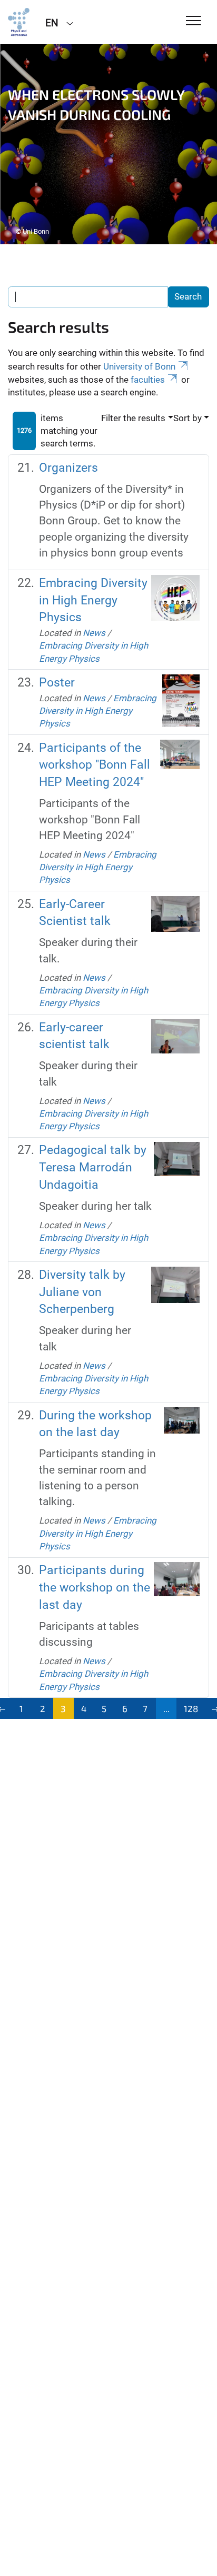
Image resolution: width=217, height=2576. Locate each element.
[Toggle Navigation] (194, 21)
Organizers (68, 468)
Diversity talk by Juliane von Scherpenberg (82, 1292)
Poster (57, 683)
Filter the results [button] (133, 418)
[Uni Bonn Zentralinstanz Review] (19, 22)
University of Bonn (139, 366)
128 (191, 1708)
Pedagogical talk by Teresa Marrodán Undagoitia (93, 1167)
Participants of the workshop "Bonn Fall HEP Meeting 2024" (95, 765)
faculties (148, 380)
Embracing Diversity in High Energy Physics (93, 600)
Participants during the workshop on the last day (95, 1587)
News (94, 633)
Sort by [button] (188, 418)
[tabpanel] (108, 144)
